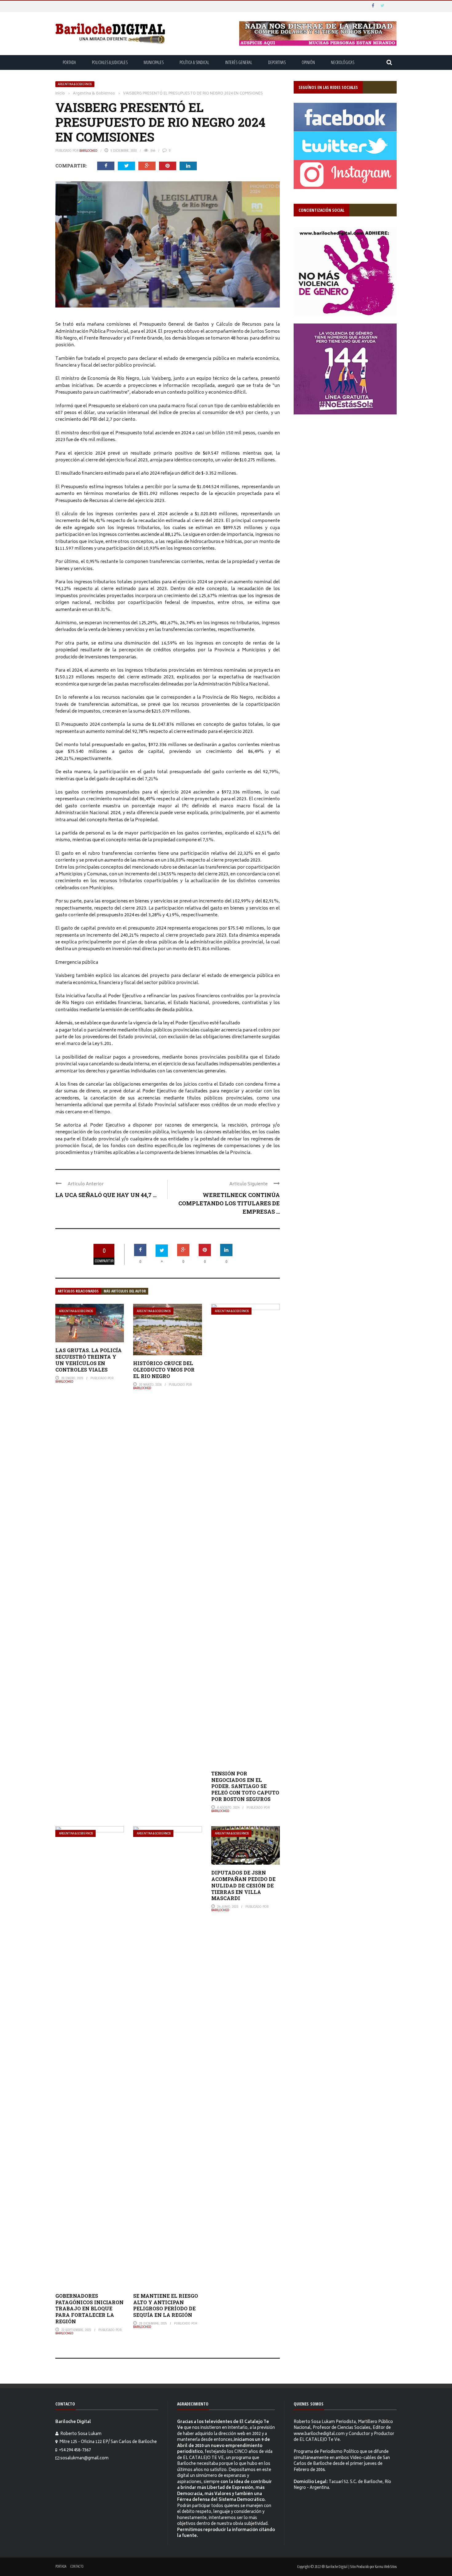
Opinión (308, 62)
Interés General (239, 62)
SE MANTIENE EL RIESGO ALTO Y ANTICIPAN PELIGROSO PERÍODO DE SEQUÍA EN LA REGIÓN (166, 2305)
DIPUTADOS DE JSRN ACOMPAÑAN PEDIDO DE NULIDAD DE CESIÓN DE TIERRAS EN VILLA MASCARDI (243, 1885)
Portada (69, 62)
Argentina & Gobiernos (75, 84)
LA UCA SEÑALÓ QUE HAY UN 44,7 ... (106, 1195)
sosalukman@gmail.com (84, 2459)
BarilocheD (88, 151)
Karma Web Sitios (386, 2566)
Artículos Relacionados (78, 1291)
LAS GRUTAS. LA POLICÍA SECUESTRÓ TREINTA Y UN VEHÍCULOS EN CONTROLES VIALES (89, 1360)
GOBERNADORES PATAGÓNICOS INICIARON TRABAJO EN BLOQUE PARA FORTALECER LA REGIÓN (89, 2309)
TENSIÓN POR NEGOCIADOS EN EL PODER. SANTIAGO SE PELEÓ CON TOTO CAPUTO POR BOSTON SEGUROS (245, 1786)
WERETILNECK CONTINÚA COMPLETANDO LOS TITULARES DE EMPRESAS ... (229, 1203)
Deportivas (277, 62)
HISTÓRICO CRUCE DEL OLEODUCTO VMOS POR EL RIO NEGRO (164, 1370)
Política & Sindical (194, 62)
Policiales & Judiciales (110, 62)
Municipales (154, 62)
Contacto (77, 2566)
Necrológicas (343, 62)
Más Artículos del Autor (125, 1291)
